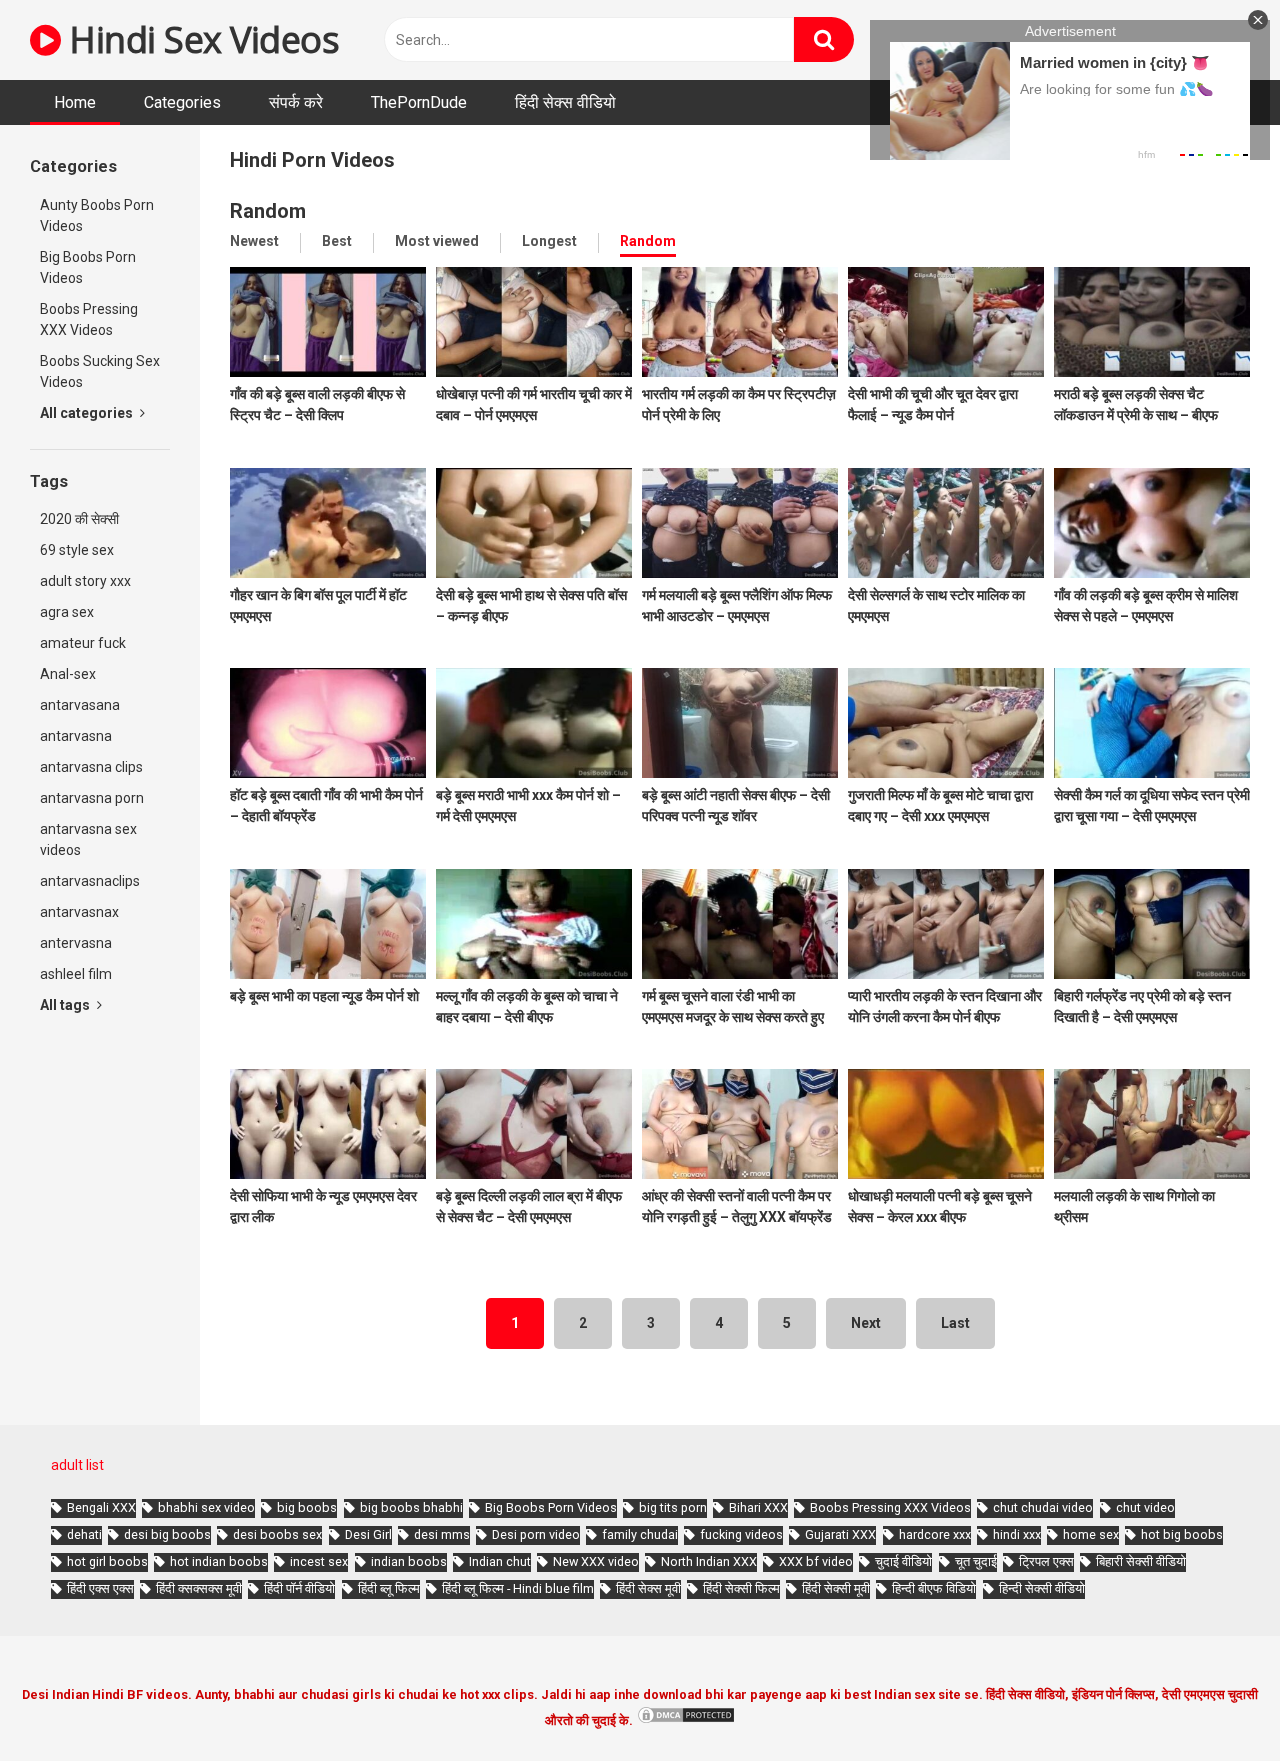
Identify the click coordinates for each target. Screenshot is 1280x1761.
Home (75, 102)
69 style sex (77, 550)
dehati (84, 1534)
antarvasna (76, 736)
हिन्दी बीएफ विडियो (934, 1588)
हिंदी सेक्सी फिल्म (741, 1588)
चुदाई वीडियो (903, 1561)
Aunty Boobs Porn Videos (97, 215)
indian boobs (409, 1561)
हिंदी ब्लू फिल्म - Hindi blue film (518, 1588)
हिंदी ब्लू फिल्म (389, 1588)
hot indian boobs (219, 1561)
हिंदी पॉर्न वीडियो (299, 1588)
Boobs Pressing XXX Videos (89, 319)
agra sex (67, 612)
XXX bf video (816, 1561)
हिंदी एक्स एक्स (100, 1588)
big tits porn (673, 1507)
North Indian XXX (709, 1561)
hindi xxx (1017, 1534)
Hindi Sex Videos (200, 39)
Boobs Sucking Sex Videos (100, 371)
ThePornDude (419, 102)
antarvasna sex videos (88, 839)
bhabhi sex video (206, 1507)
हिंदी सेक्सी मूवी (836, 1588)
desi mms (442, 1534)
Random (648, 241)
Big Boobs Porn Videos (88, 267)
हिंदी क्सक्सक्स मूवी (199, 1588)
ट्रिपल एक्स (1046, 1561)
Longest (549, 241)
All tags (66, 1005)
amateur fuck (83, 643)
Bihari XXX (758, 1507)
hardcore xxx (935, 1534)
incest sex (319, 1561)
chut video (1145, 1507)
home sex (1091, 1534)
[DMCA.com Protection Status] (686, 1720)
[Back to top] (1213, 1700)
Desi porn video (536, 1534)
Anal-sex (68, 674)
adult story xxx (85, 581)
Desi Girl (368, 1534)
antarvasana (80, 705)
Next (866, 1323)
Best (337, 241)
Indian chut (500, 1561)
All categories (88, 413)
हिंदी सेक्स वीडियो (565, 102)
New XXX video (596, 1561)
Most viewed (437, 241)
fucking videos (741, 1534)
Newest (254, 241)
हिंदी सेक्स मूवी (648, 1588)
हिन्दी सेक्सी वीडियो (1042, 1588)
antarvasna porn (92, 798)
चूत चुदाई (976, 1561)
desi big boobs (167, 1534)
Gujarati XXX (840, 1534)
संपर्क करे (296, 102)
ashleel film (76, 974)
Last (955, 1323)
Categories (182, 102)
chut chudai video (1043, 1507)
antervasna (76, 943)
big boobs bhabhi (411, 1507)
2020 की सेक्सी (79, 519)
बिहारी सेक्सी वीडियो (1141, 1561)
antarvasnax (79, 912)
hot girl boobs (107, 1561)
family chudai (640, 1534)
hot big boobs (1182, 1534)
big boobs (307, 1507)
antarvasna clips (91, 767)
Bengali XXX (101, 1507)
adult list (77, 1465)
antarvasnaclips (90, 881)
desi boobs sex (277, 1534)
